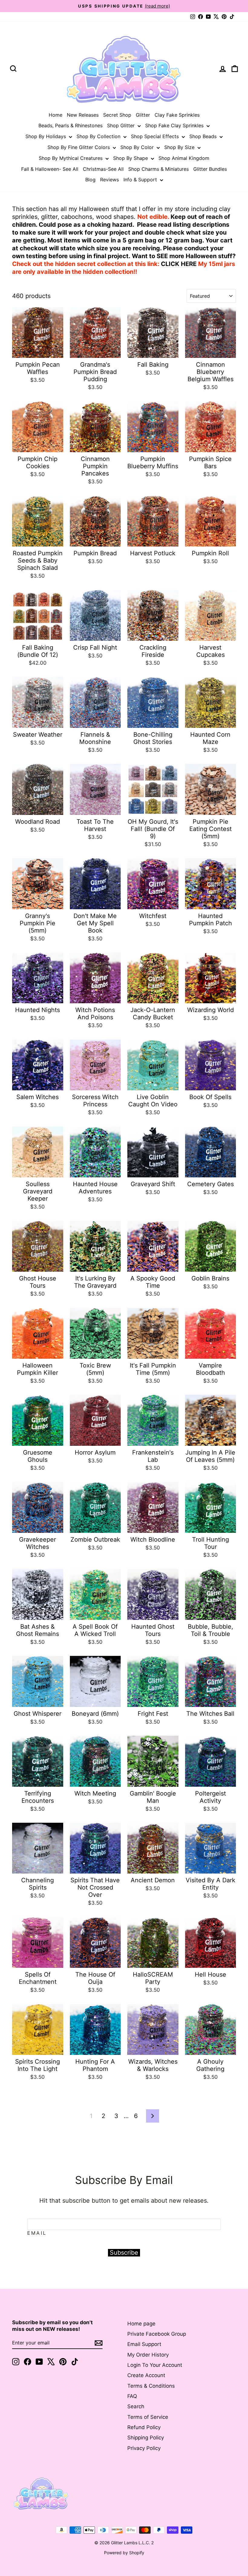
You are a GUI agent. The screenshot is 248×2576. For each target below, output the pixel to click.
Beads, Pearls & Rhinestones (70, 125)
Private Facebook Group (157, 2334)
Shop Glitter (122, 125)
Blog (90, 180)
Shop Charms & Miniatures (158, 169)
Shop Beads (204, 136)
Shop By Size (180, 147)
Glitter (143, 115)
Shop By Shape (131, 158)
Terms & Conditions (151, 2386)
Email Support (144, 2344)
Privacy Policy (144, 2448)
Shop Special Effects (156, 136)
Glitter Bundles (210, 169)
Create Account (146, 2375)
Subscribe (124, 2253)
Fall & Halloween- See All (50, 169)
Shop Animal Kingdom (184, 158)
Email (37, 2233)
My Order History (148, 2355)
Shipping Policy (146, 2438)
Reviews (109, 180)
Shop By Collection (99, 136)
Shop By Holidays (46, 136)
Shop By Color (138, 147)
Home (55, 115)
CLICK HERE (179, 264)
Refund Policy (144, 2427)
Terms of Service (148, 2417)
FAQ (132, 2396)
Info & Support (141, 180)
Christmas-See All (103, 169)
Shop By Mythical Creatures (71, 158)
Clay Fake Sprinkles (177, 115)
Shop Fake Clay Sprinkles (175, 125)
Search (136, 2406)
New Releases (83, 115)
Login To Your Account (155, 2365)
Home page (141, 2324)
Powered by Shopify (124, 2553)
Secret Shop (117, 115)
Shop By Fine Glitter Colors (79, 147)
